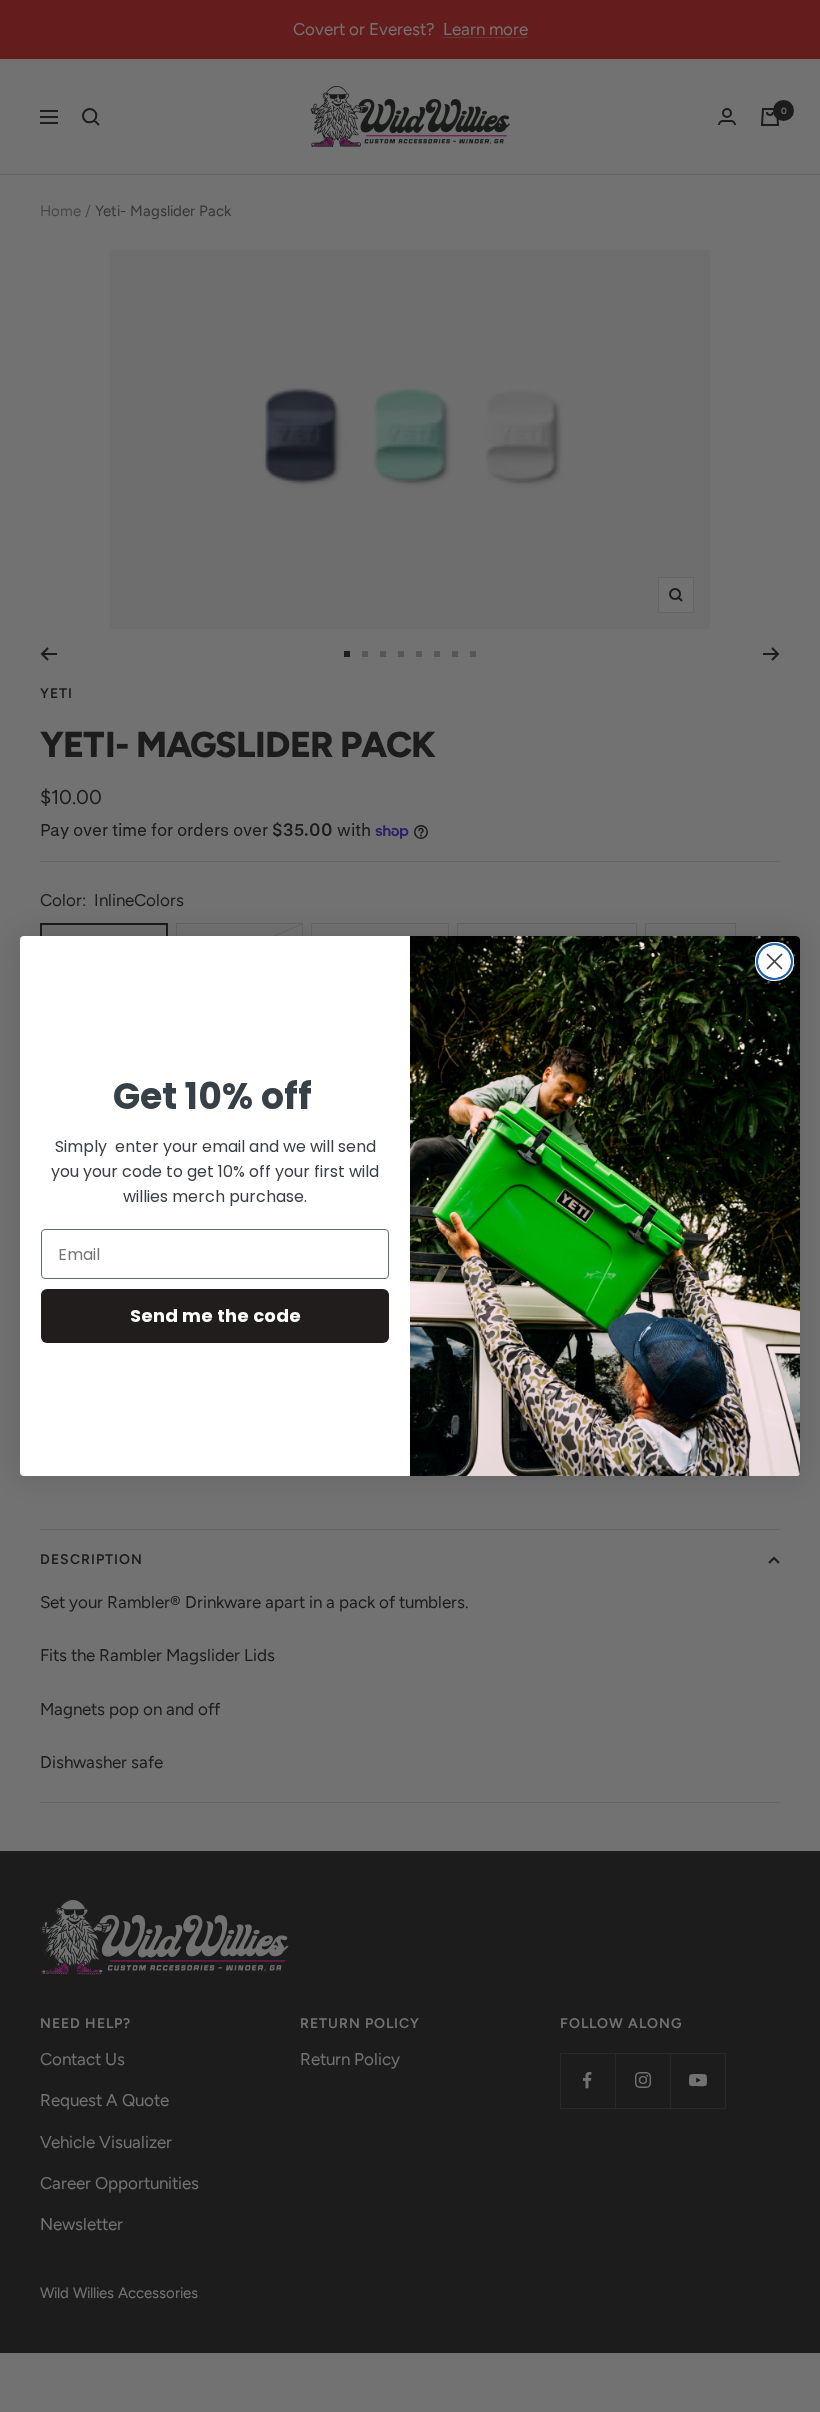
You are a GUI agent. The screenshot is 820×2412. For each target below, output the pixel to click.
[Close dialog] (774, 961)
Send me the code (215, 1315)
